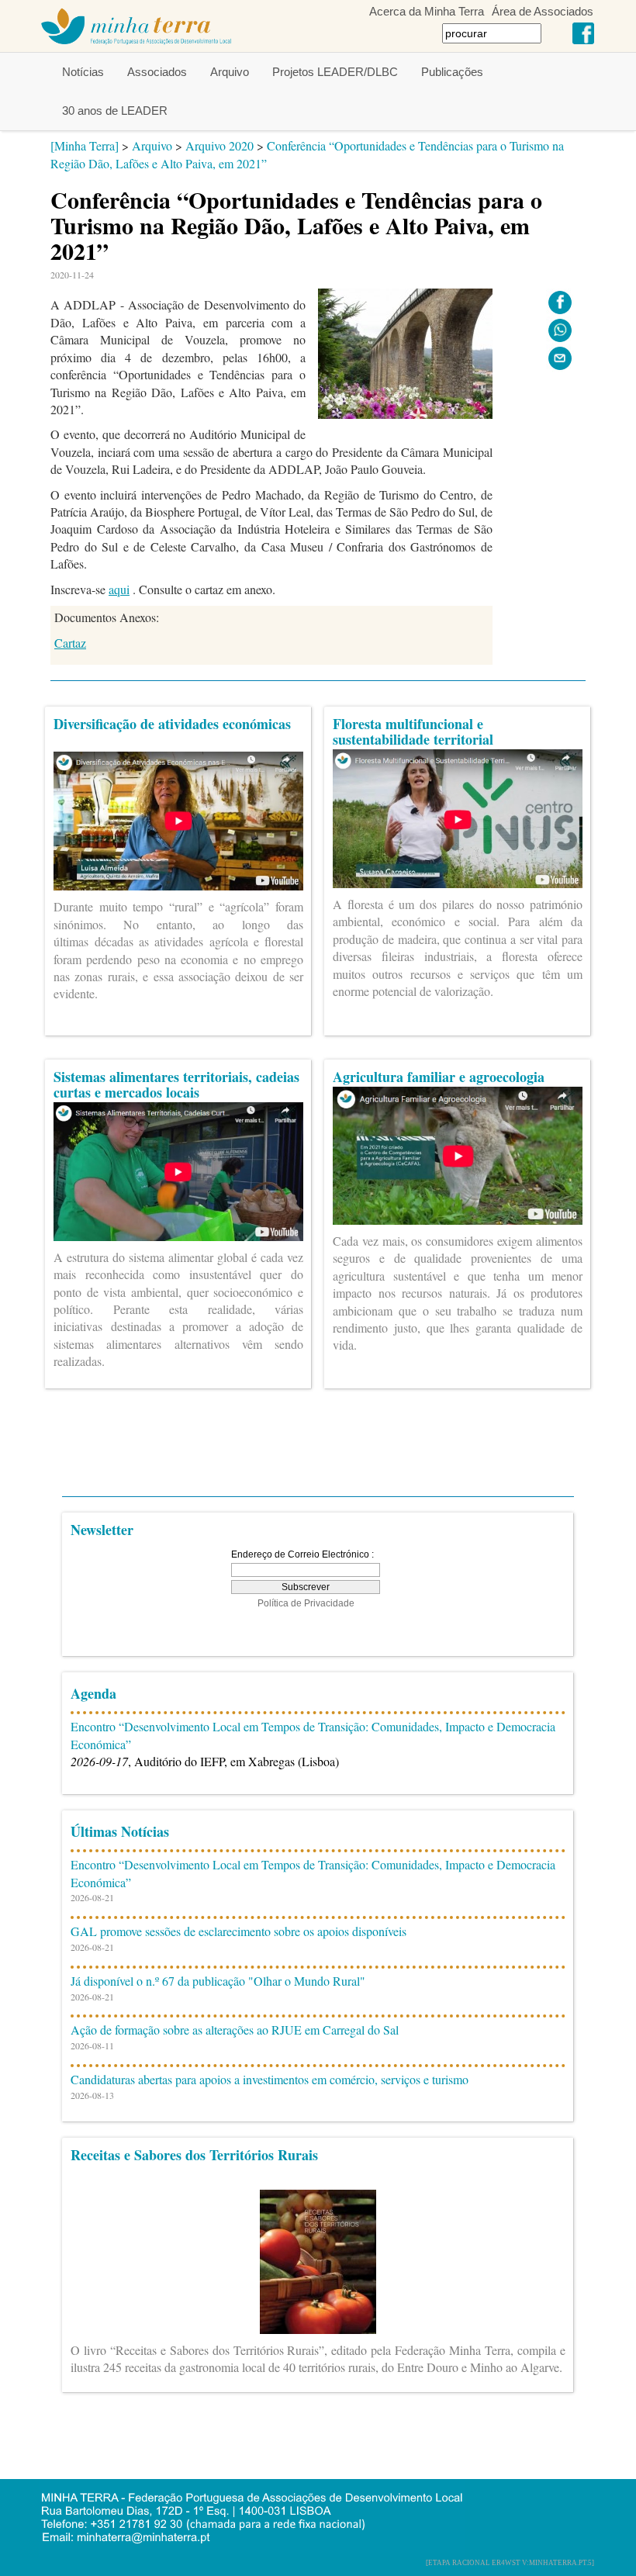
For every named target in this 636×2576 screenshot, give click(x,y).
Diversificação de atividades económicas (172, 724)
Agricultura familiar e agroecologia (439, 1077)
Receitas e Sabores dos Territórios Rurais (194, 2155)
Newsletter (102, 1530)
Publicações (452, 72)
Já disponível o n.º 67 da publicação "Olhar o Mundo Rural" (218, 1981)
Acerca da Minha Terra (427, 11)
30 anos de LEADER (115, 111)
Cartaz (70, 643)
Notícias (83, 72)
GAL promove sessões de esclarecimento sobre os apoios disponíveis (238, 1931)
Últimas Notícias (120, 1831)
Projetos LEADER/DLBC (335, 72)
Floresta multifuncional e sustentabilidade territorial (413, 731)
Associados (157, 72)
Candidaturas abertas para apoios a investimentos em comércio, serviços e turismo (270, 2079)
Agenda (93, 1693)
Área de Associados (543, 11)
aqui (119, 589)
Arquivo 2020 (219, 145)
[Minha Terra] (85, 145)
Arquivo (230, 72)
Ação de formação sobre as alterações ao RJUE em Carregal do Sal (235, 2030)
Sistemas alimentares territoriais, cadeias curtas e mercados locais (176, 1084)
